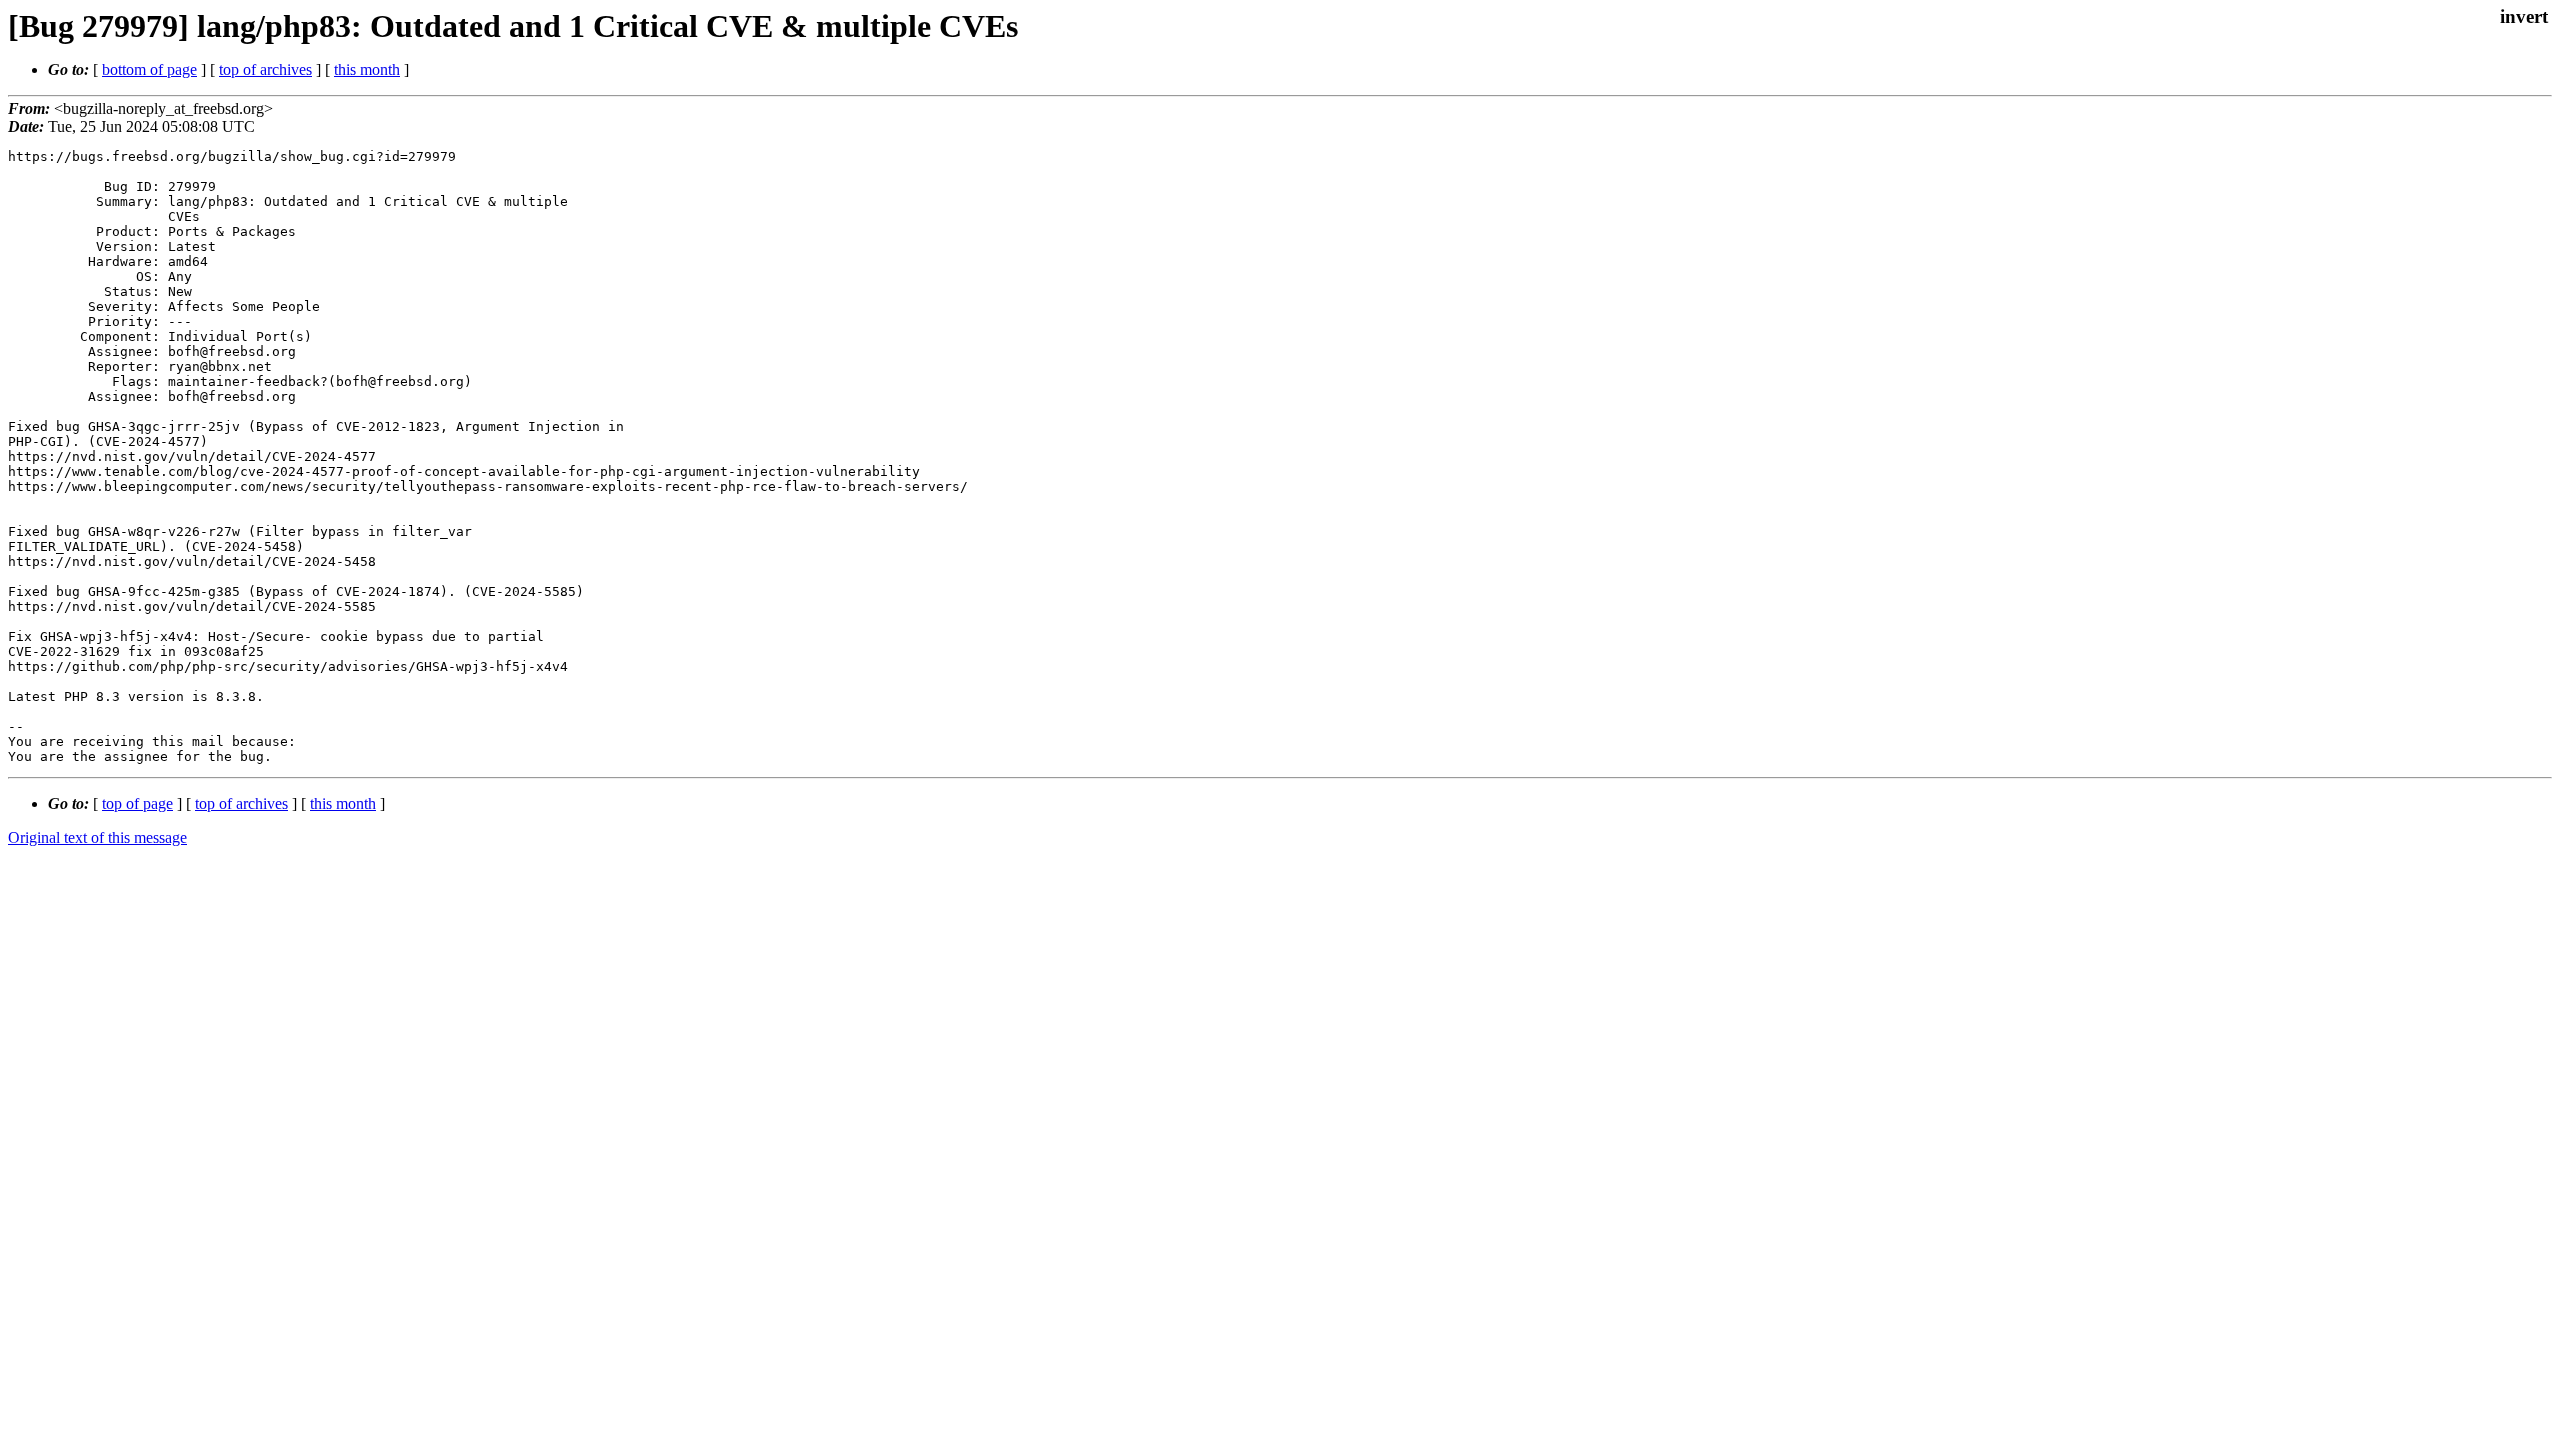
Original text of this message (97, 837)
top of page (137, 803)
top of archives (265, 69)
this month (367, 69)
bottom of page (149, 69)
